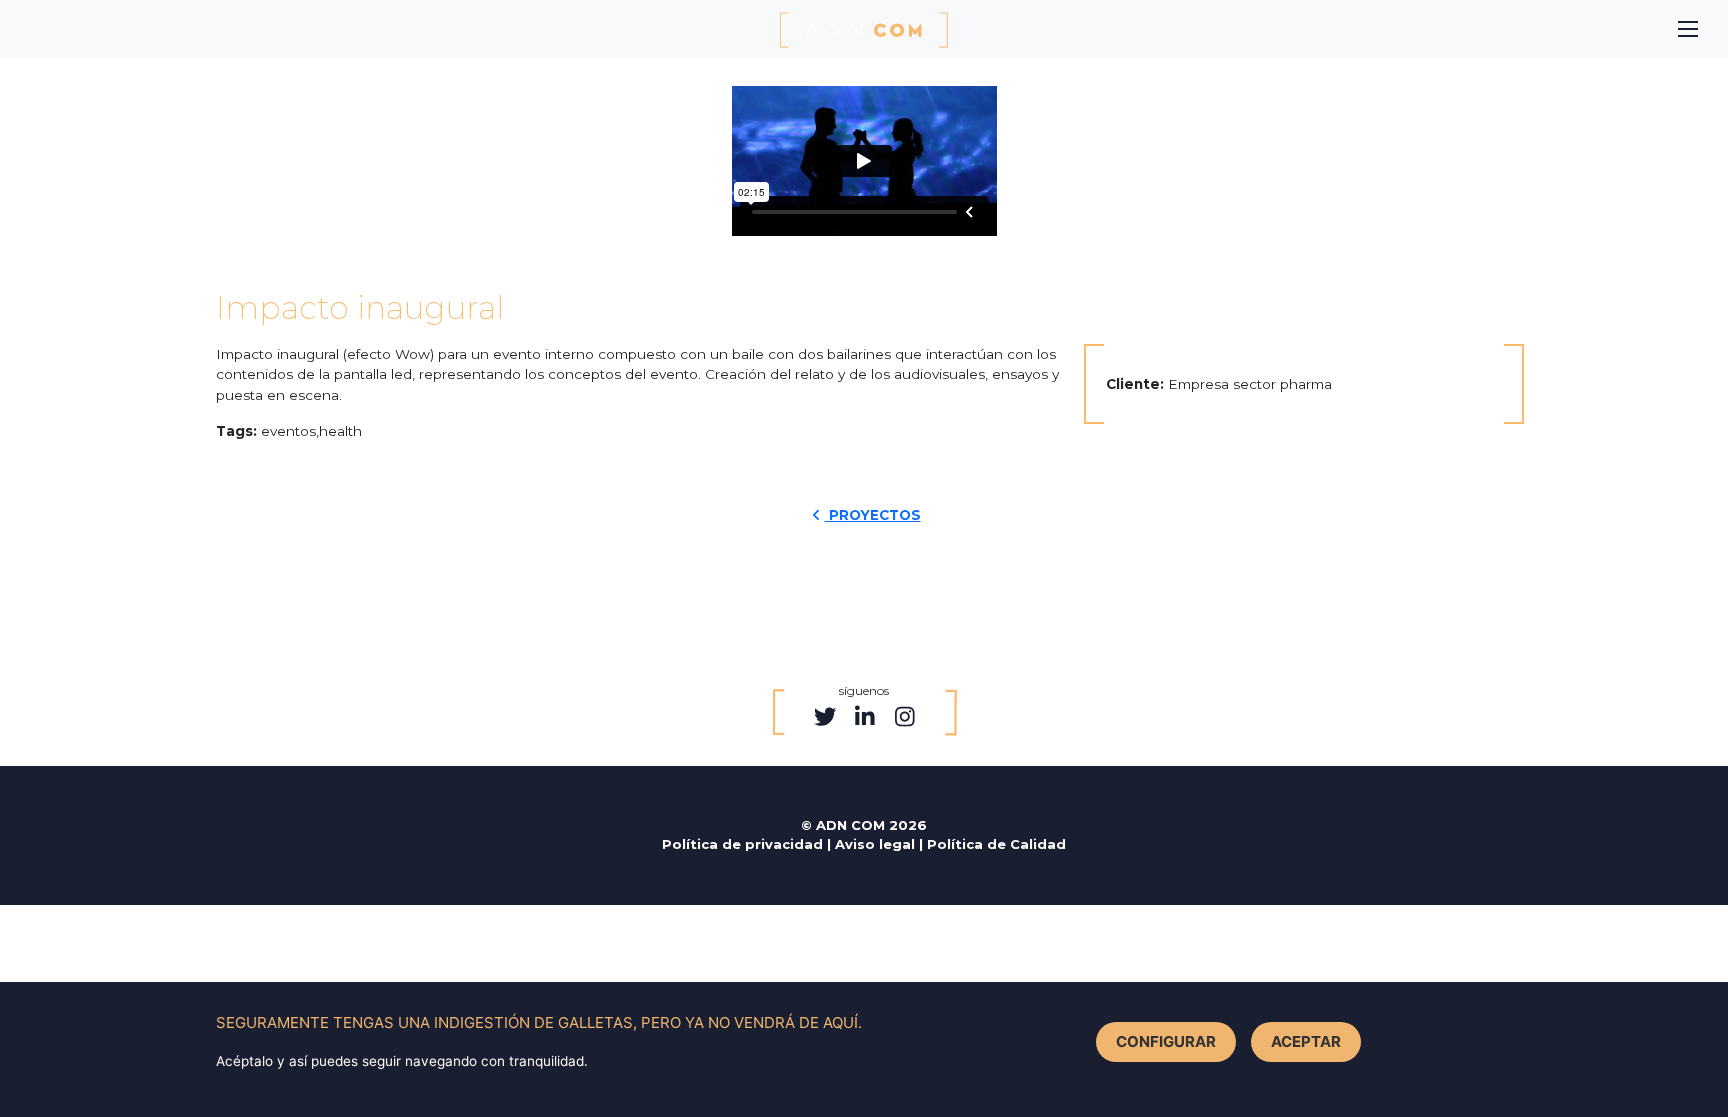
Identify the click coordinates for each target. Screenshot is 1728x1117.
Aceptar (1306, 1041)
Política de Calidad (996, 844)
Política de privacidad (744, 844)
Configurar (1166, 1041)
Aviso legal (877, 844)
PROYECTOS (873, 515)
